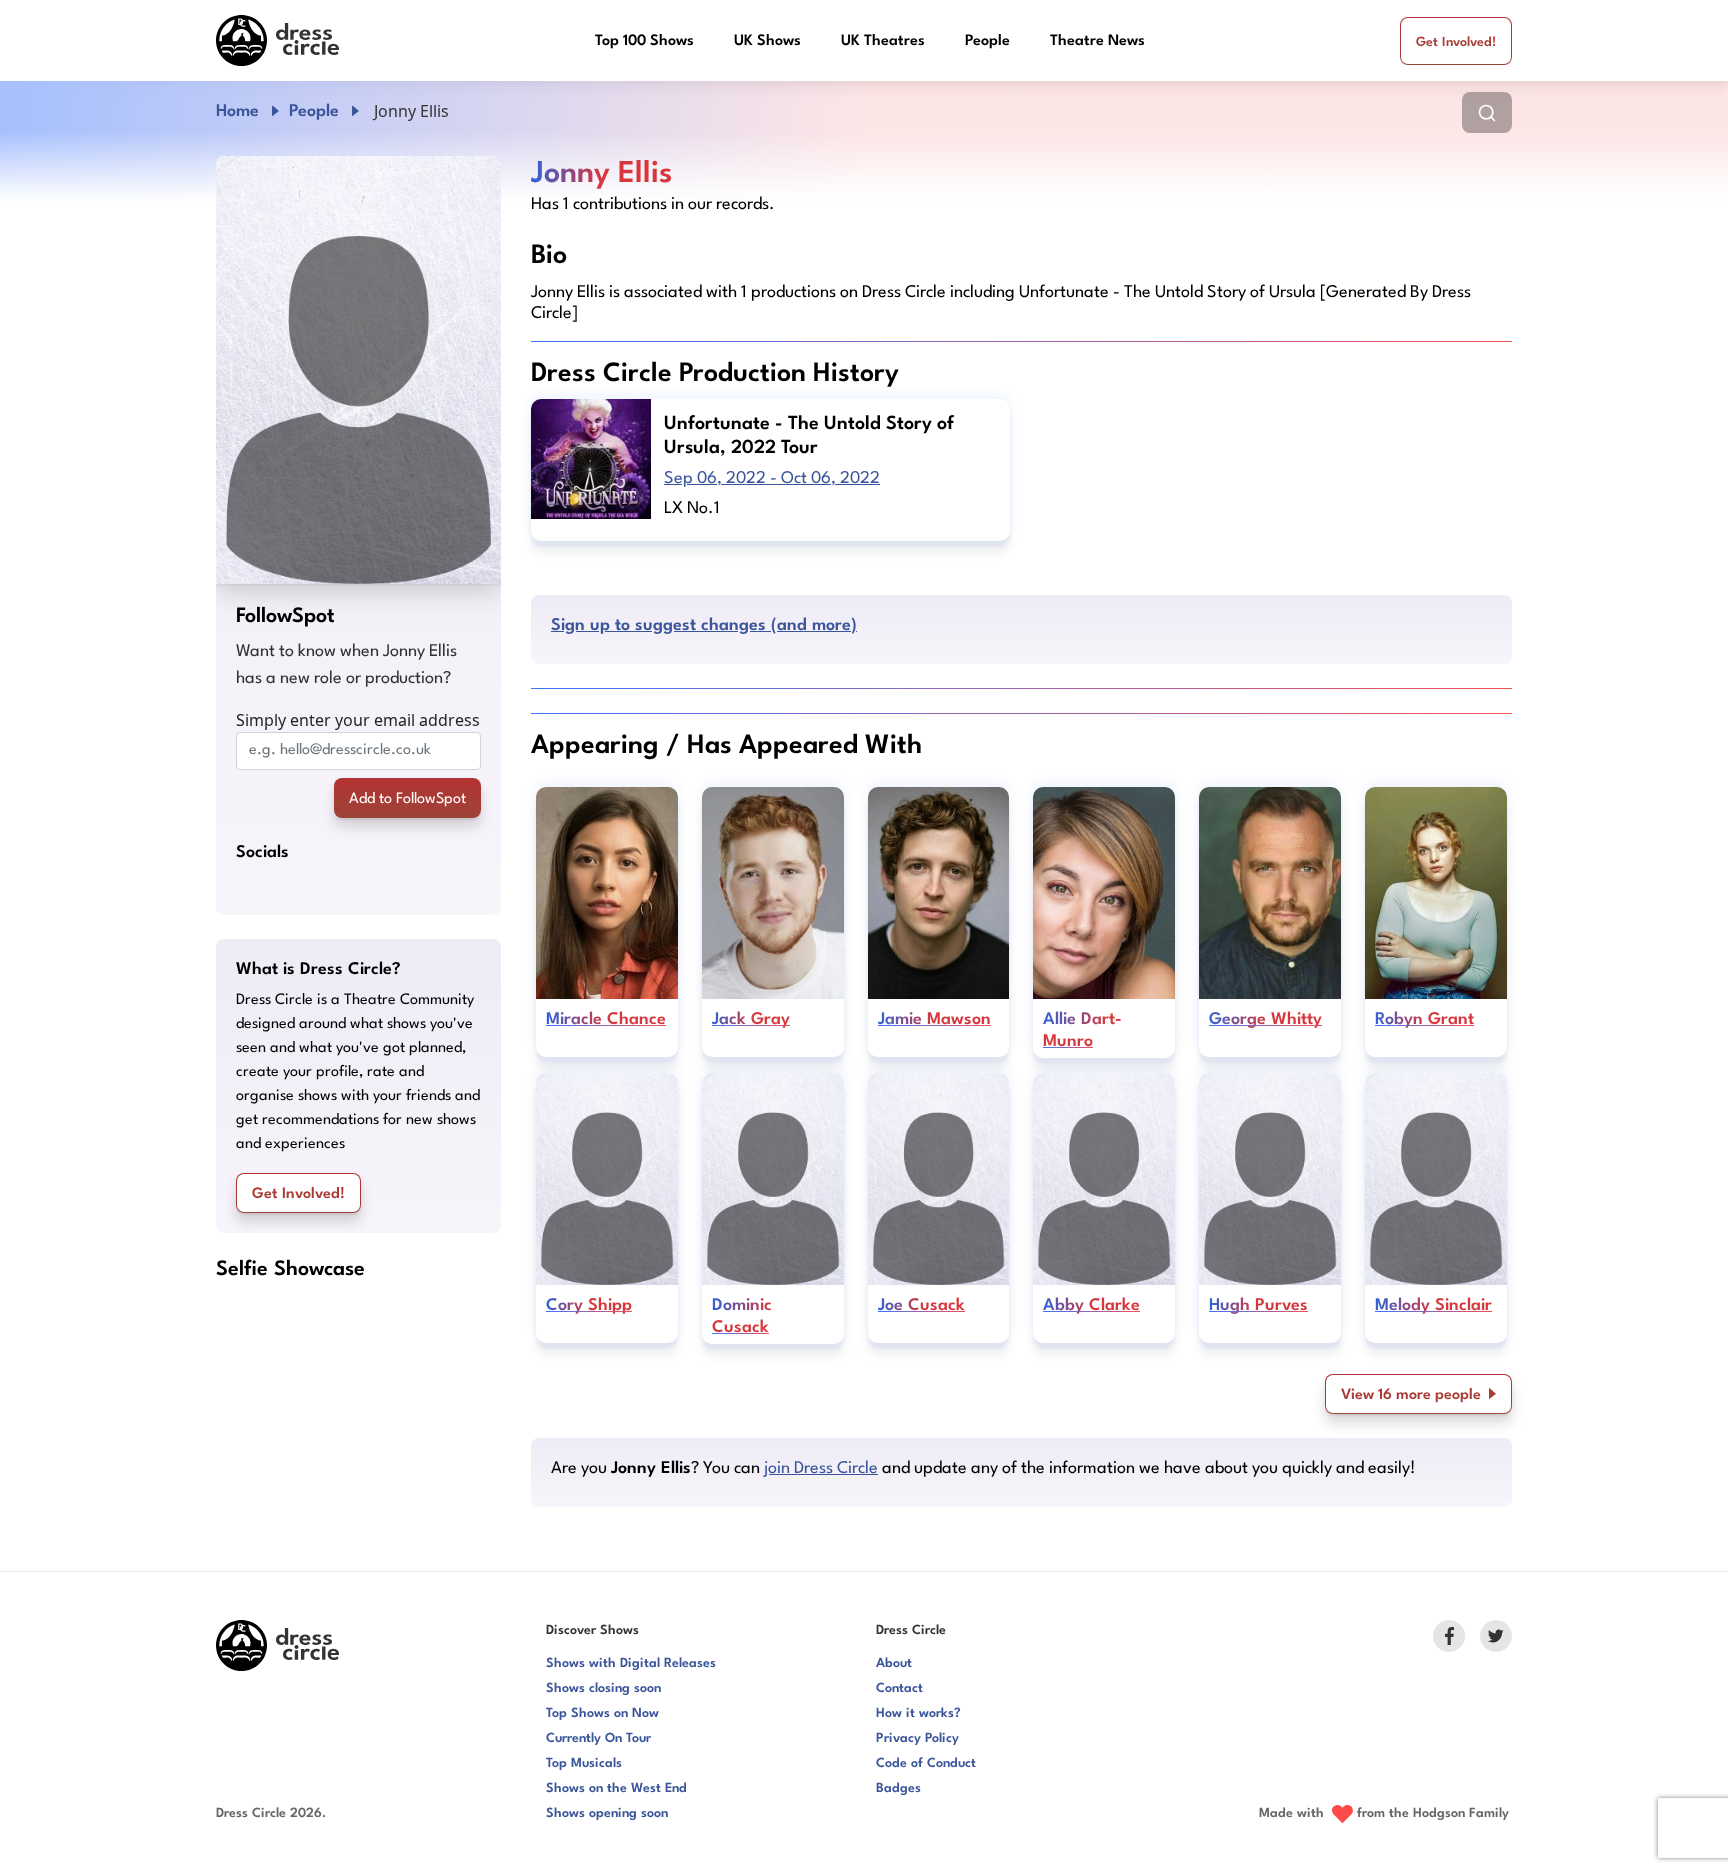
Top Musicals (584, 1763)
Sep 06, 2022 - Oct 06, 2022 (772, 478)
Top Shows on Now (602, 1713)
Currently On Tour (598, 1738)
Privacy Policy (917, 1738)
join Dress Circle (821, 1468)
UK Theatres (883, 41)
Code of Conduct (926, 1763)
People (987, 41)
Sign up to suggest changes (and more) (704, 625)
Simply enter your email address (358, 720)
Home (237, 111)
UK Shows (767, 41)
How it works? (918, 1713)
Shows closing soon (603, 1688)
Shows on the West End (616, 1788)
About (894, 1663)
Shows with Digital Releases (631, 1663)
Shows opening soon (607, 1813)
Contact (899, 1688)
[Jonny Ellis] (358, 370)
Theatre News (1097, 41)
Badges (898, 1788)
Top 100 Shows (644, 41)
